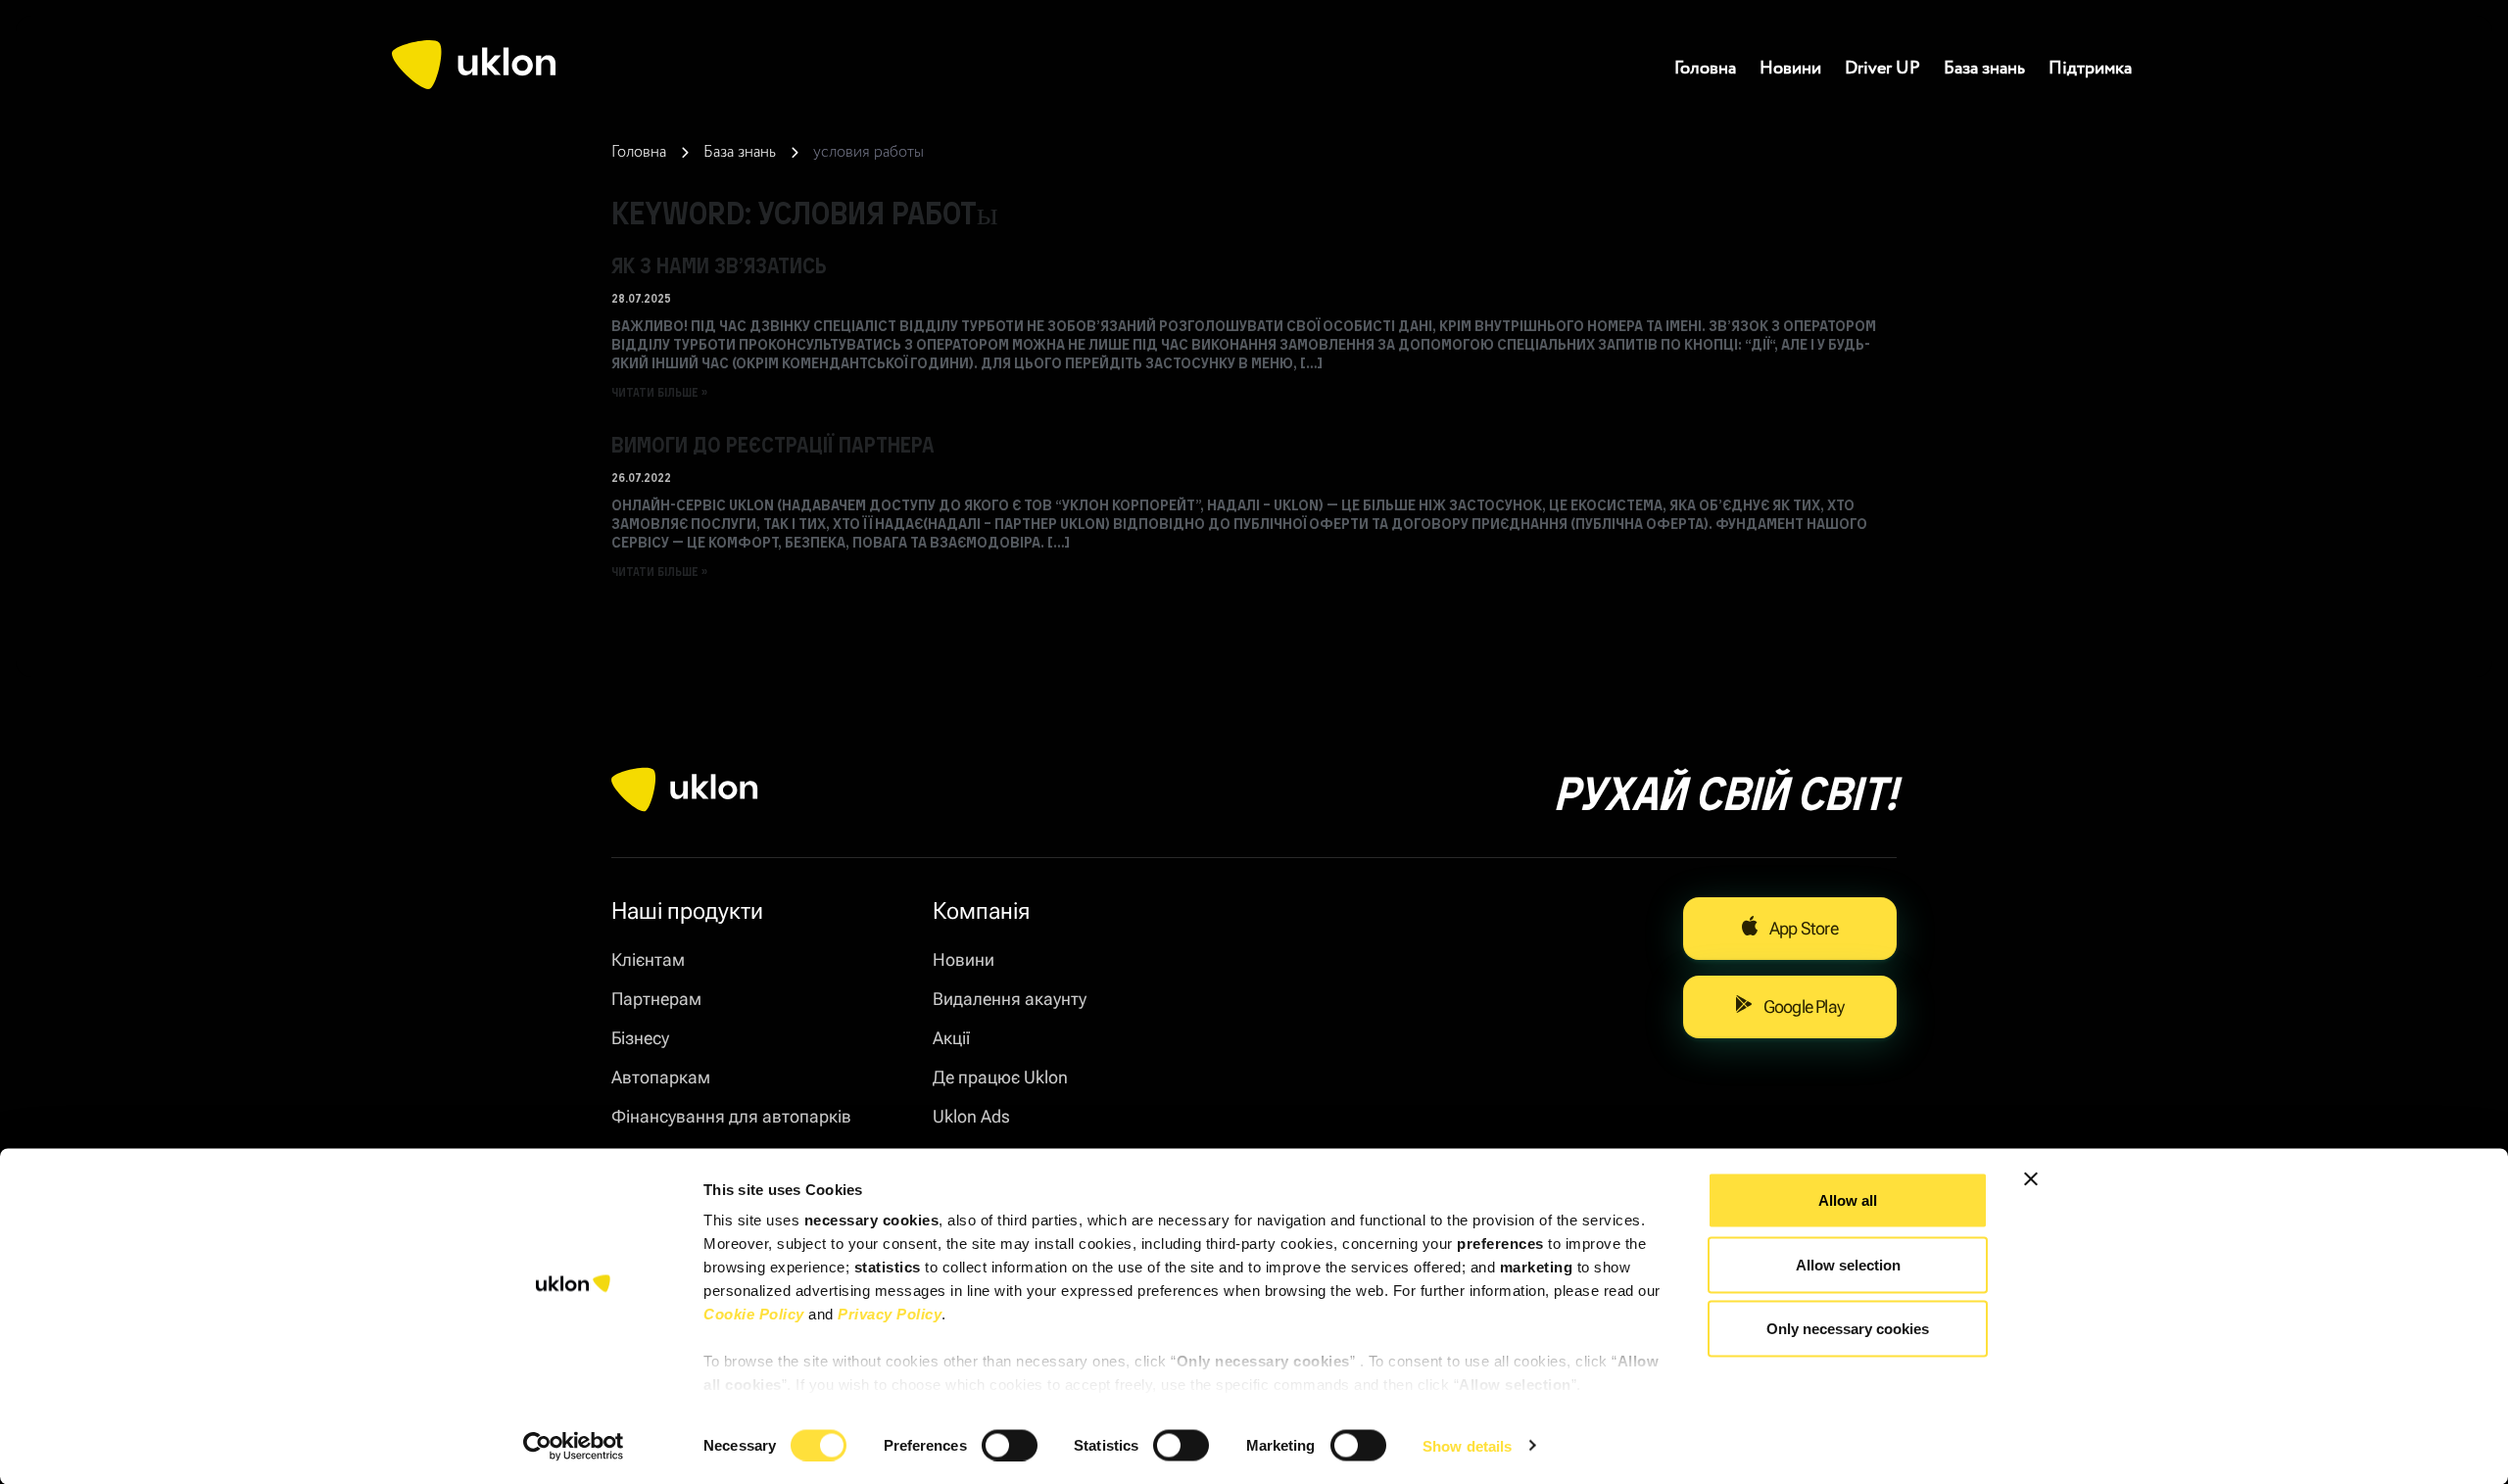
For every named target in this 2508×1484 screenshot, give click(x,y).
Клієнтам (648, 959)
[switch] (1010, 1445)
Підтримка (2090, 69)
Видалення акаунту (1010, 999)
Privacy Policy (890, 1314)
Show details (1467, 1445)
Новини (1790, 69)
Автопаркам (661, 1077)
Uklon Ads (971, 1116)
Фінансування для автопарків (731, 1116)
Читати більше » (659, 392)
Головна (1705, 69)
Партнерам (656, 999)
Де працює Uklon (1000, 1077)
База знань (1984, 69)
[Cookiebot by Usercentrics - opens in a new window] (574, 1446)
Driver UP (1882, 69)
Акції (951, 1038)
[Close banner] (2031, 1179)
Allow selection (1848, 1264)
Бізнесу (640, 1038)
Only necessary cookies (1848, 1329)
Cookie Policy (754, 1314)
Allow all (1848, 1200)
